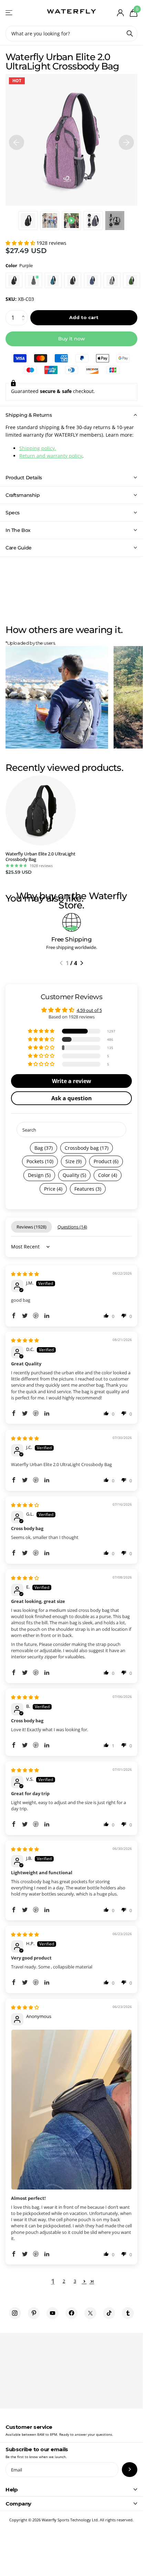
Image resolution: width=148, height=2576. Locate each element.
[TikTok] (109, 2313)
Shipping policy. (38, 448)
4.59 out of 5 (89, 1010)
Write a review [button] (72, 1081)
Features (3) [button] (88, 1189)
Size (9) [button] (73, 1161)
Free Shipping (71, 939)
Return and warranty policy (51, 456)
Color (19, 265)
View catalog (9, 13)
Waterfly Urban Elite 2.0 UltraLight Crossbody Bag (40, 857)
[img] (25, 1274)
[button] (21, 243)
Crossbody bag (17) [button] (87, 1148)
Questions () (72, 1227)
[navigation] (17, 140)
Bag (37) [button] (44, 1148)
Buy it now (72, 339)
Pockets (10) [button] (40, 1161)
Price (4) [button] (53, 1189)
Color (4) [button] (108, 1175)
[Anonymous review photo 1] (71, 2110)
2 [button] (64, 2281)
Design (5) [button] (39, 1175)
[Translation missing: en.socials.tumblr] (128, 2313)
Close (71, 2489)
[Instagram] (15, 2313)
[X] (90, 2313)
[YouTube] (52, 2313)
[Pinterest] (34, 2313)
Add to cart (84, 317)
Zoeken (130, 34)
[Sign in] (120, 13)
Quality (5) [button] (74, 1175)
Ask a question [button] (72, 1098)
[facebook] (71, 2313)
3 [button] (75, 2281)
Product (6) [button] (106, 1161)
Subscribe (130, 2470)
